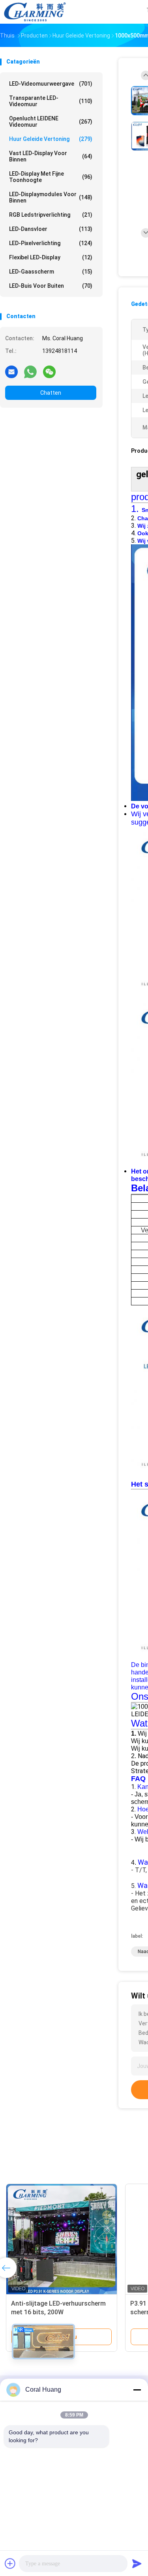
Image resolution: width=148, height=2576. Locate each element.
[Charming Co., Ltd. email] (11, 371)
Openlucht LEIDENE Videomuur (51, 122)
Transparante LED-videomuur (51, 101)
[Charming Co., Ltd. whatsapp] (30, 371)
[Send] (137, 2563)
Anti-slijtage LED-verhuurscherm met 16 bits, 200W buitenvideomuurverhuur (58, 2312)
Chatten (51, 393)
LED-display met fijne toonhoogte (51, 177)
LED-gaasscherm (51, 272)
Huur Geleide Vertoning (51, 139)
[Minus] (137, 2390)
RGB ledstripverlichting (51, 215)
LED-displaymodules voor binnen (51, 197)
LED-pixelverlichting (51, 243)
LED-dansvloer (51, 229)
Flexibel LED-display (51, 257)
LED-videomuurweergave (51, 84)
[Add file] (10, 2563)
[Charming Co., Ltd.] (35, 12)
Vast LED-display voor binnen (51, 156)
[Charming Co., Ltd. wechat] (49, 371)
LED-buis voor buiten (51, 286)
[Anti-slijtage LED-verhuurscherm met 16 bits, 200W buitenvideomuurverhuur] (62, 2239)
